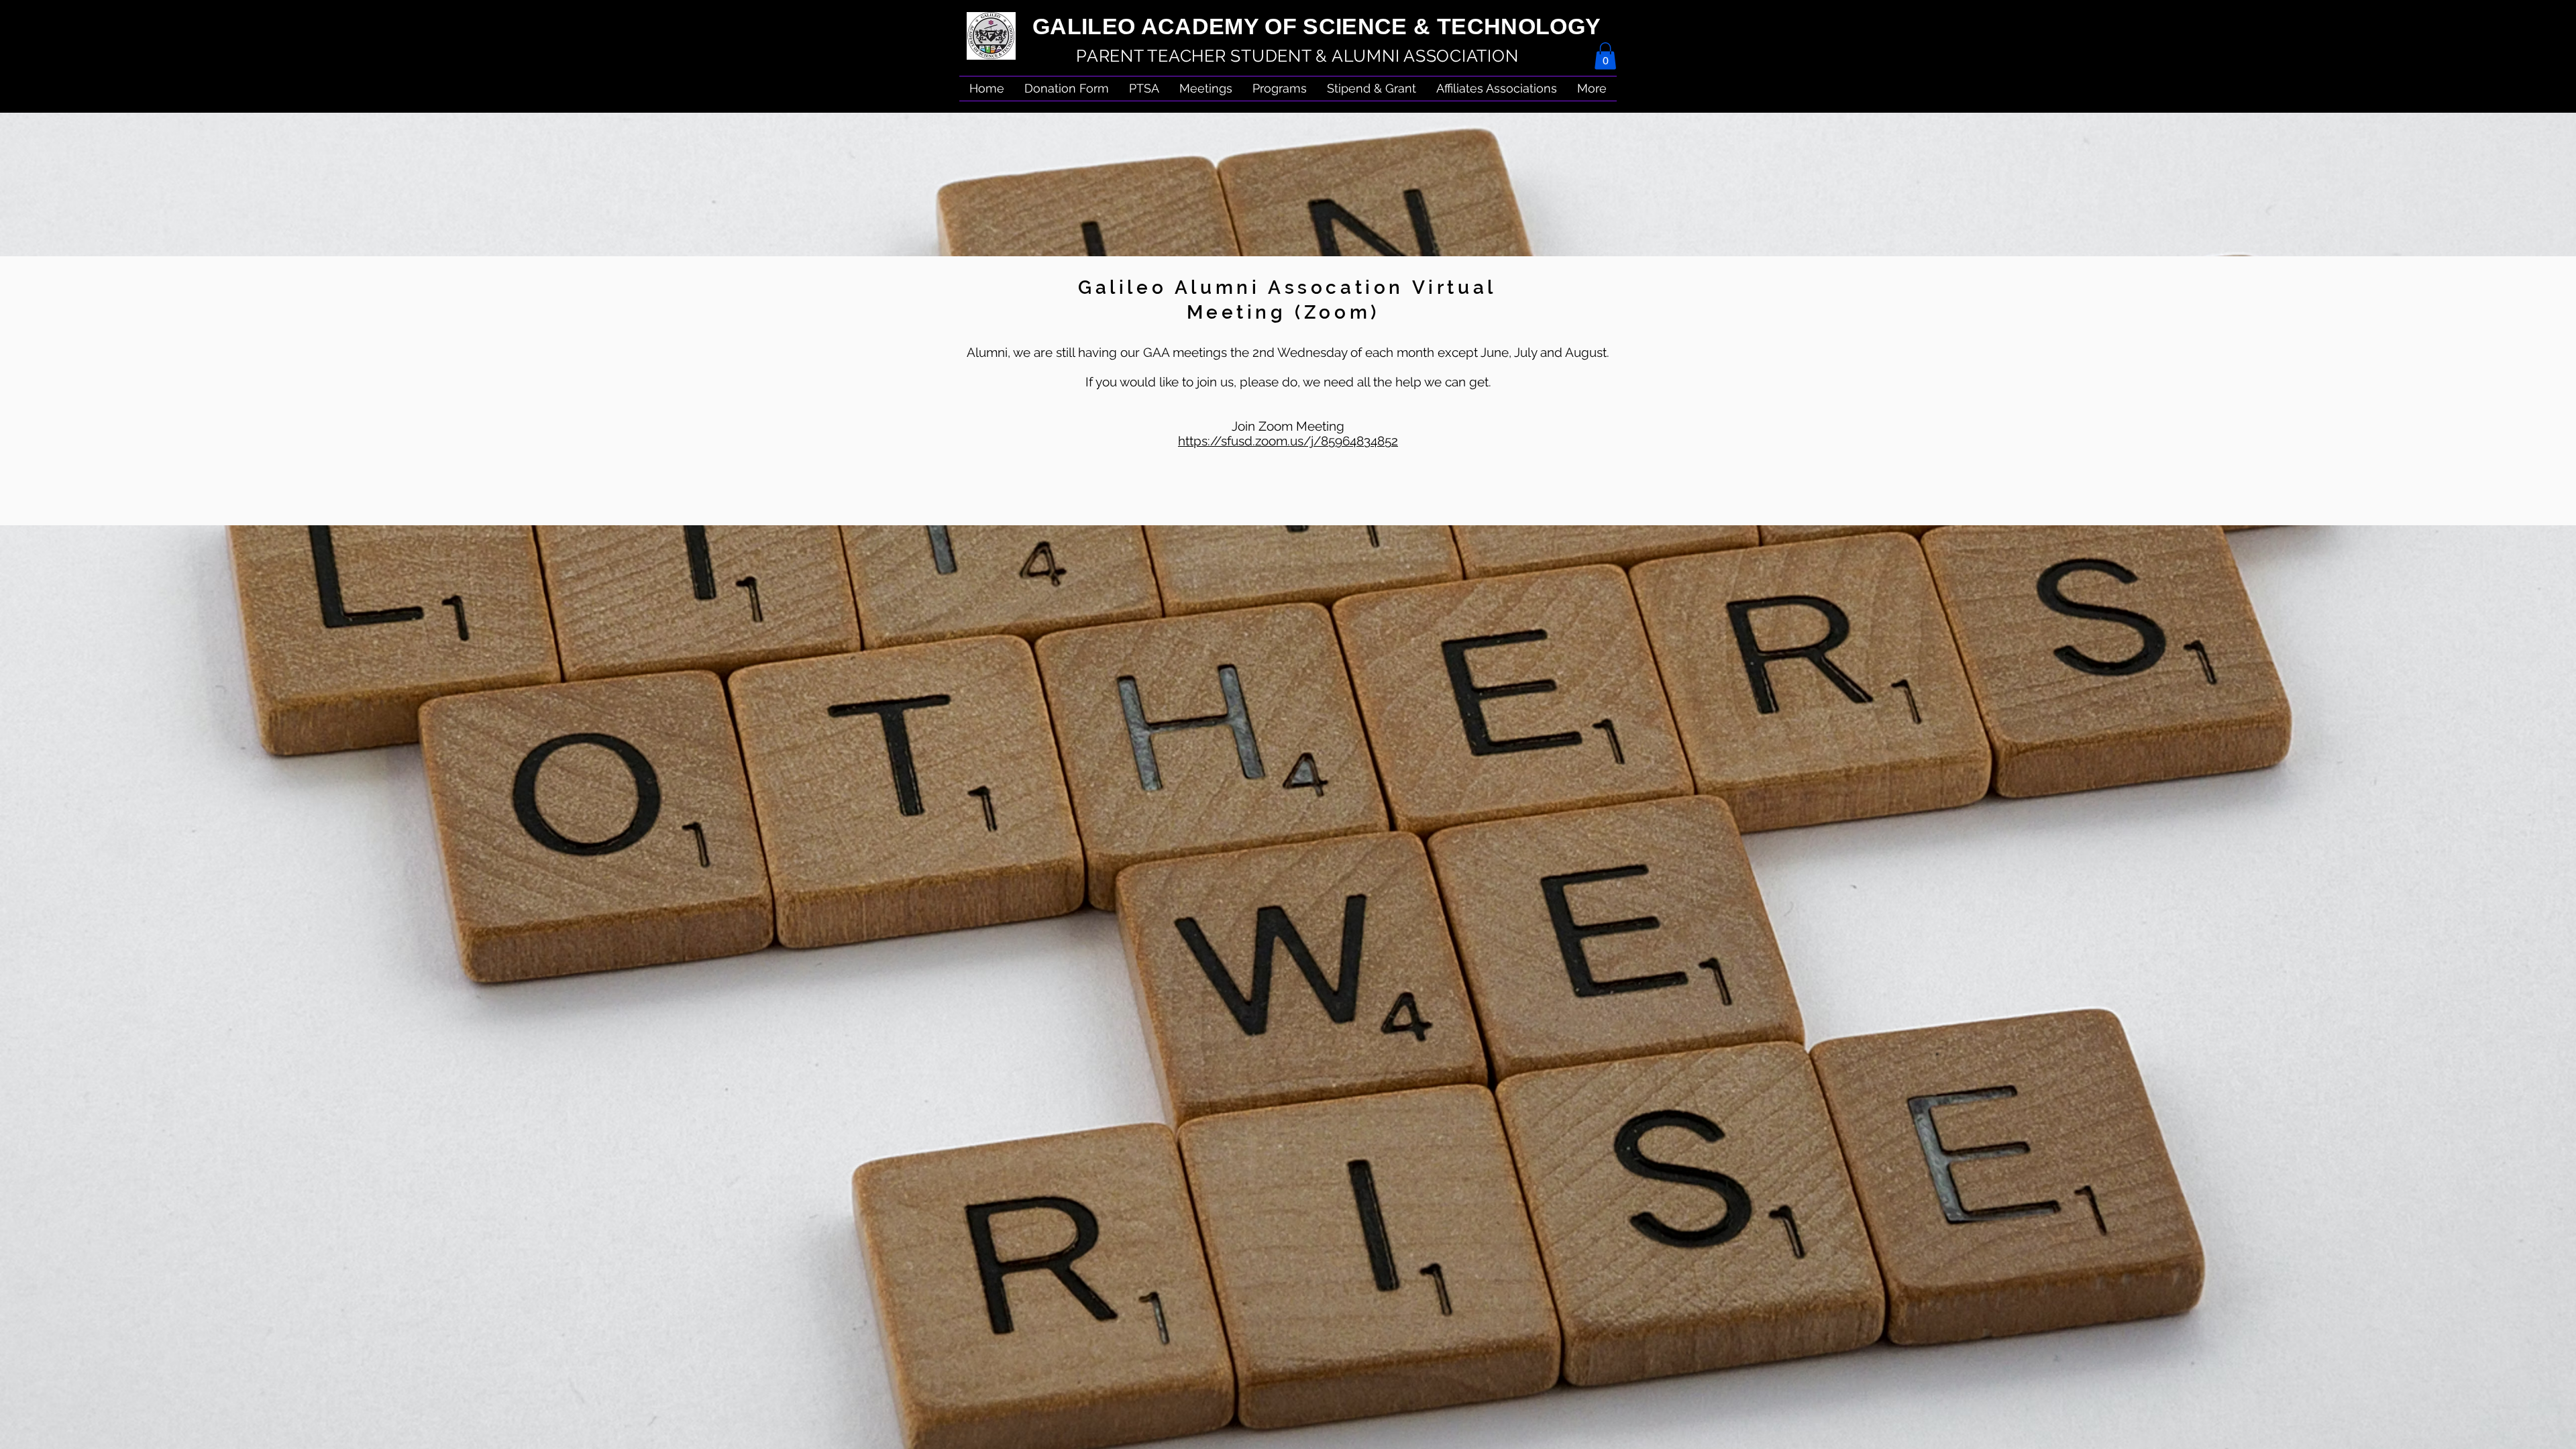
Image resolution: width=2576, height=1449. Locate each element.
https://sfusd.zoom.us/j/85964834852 (1288, 441)
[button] (1497, 89)
